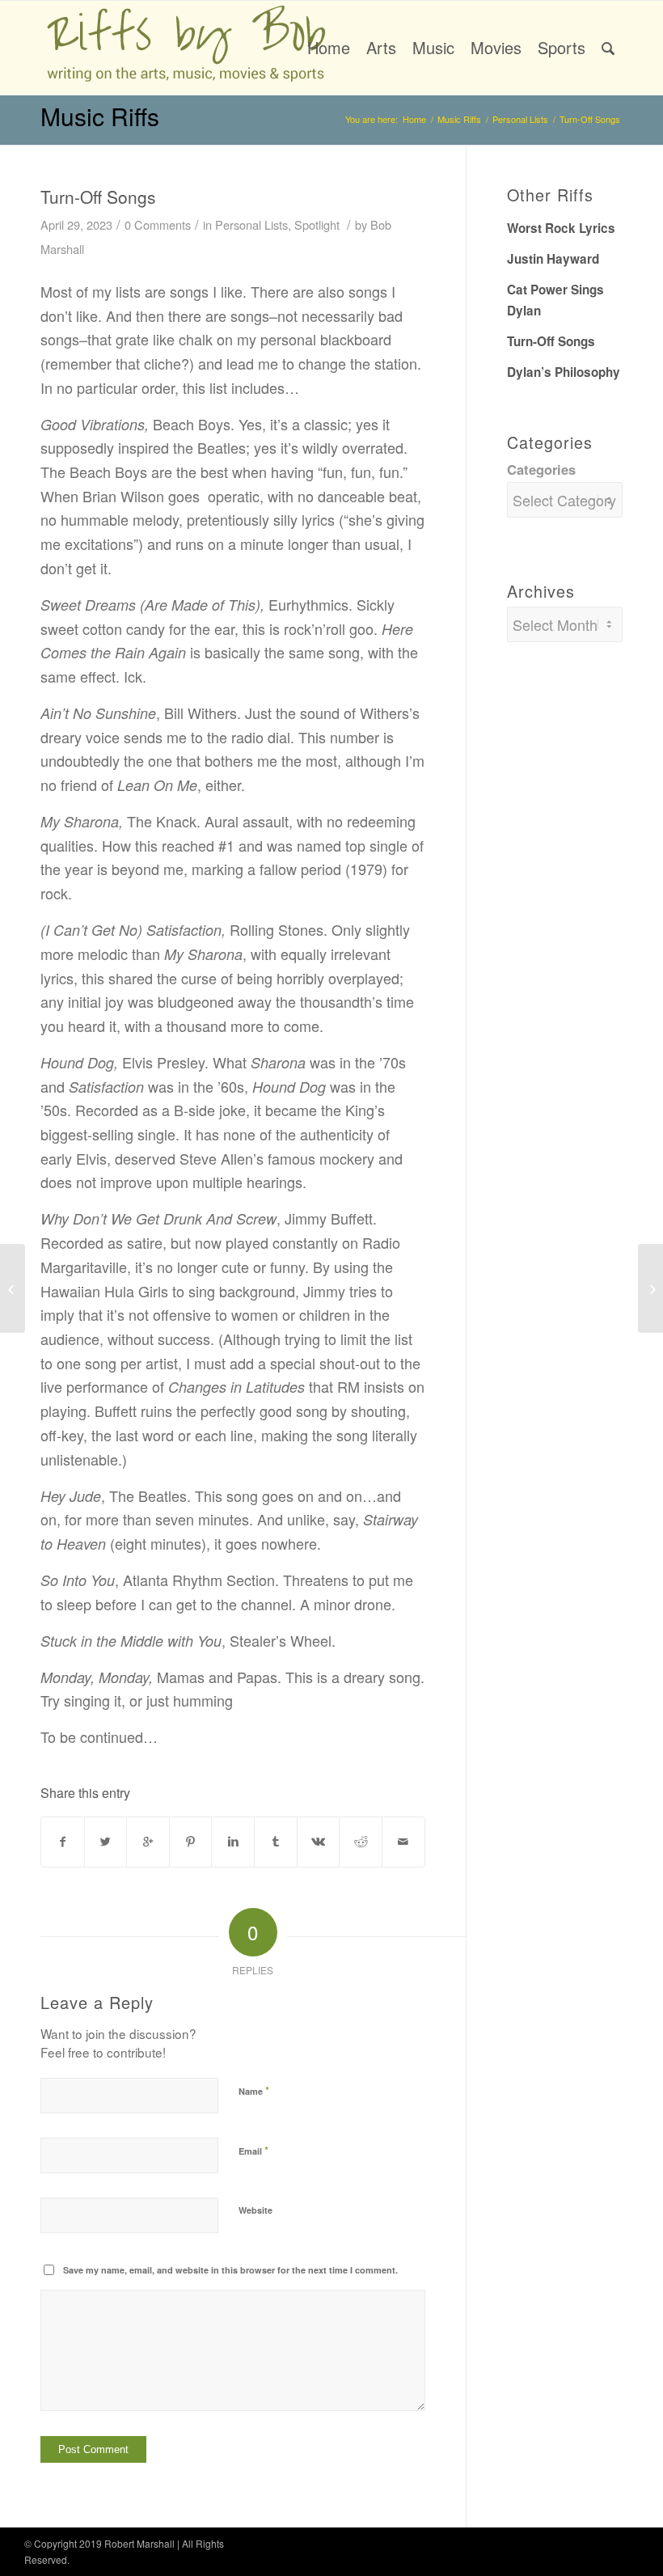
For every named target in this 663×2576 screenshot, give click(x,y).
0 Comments (158, 224)
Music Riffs (100, 116)
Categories (541, 469)
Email (253, 2150)
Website (255, 2210)
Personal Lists (520, 119)
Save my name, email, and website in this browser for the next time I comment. (230, 2270)
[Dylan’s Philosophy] (13, 1288)
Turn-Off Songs (98, 197)
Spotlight (317, 224)
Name (254, 2090)
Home (414, 119)
